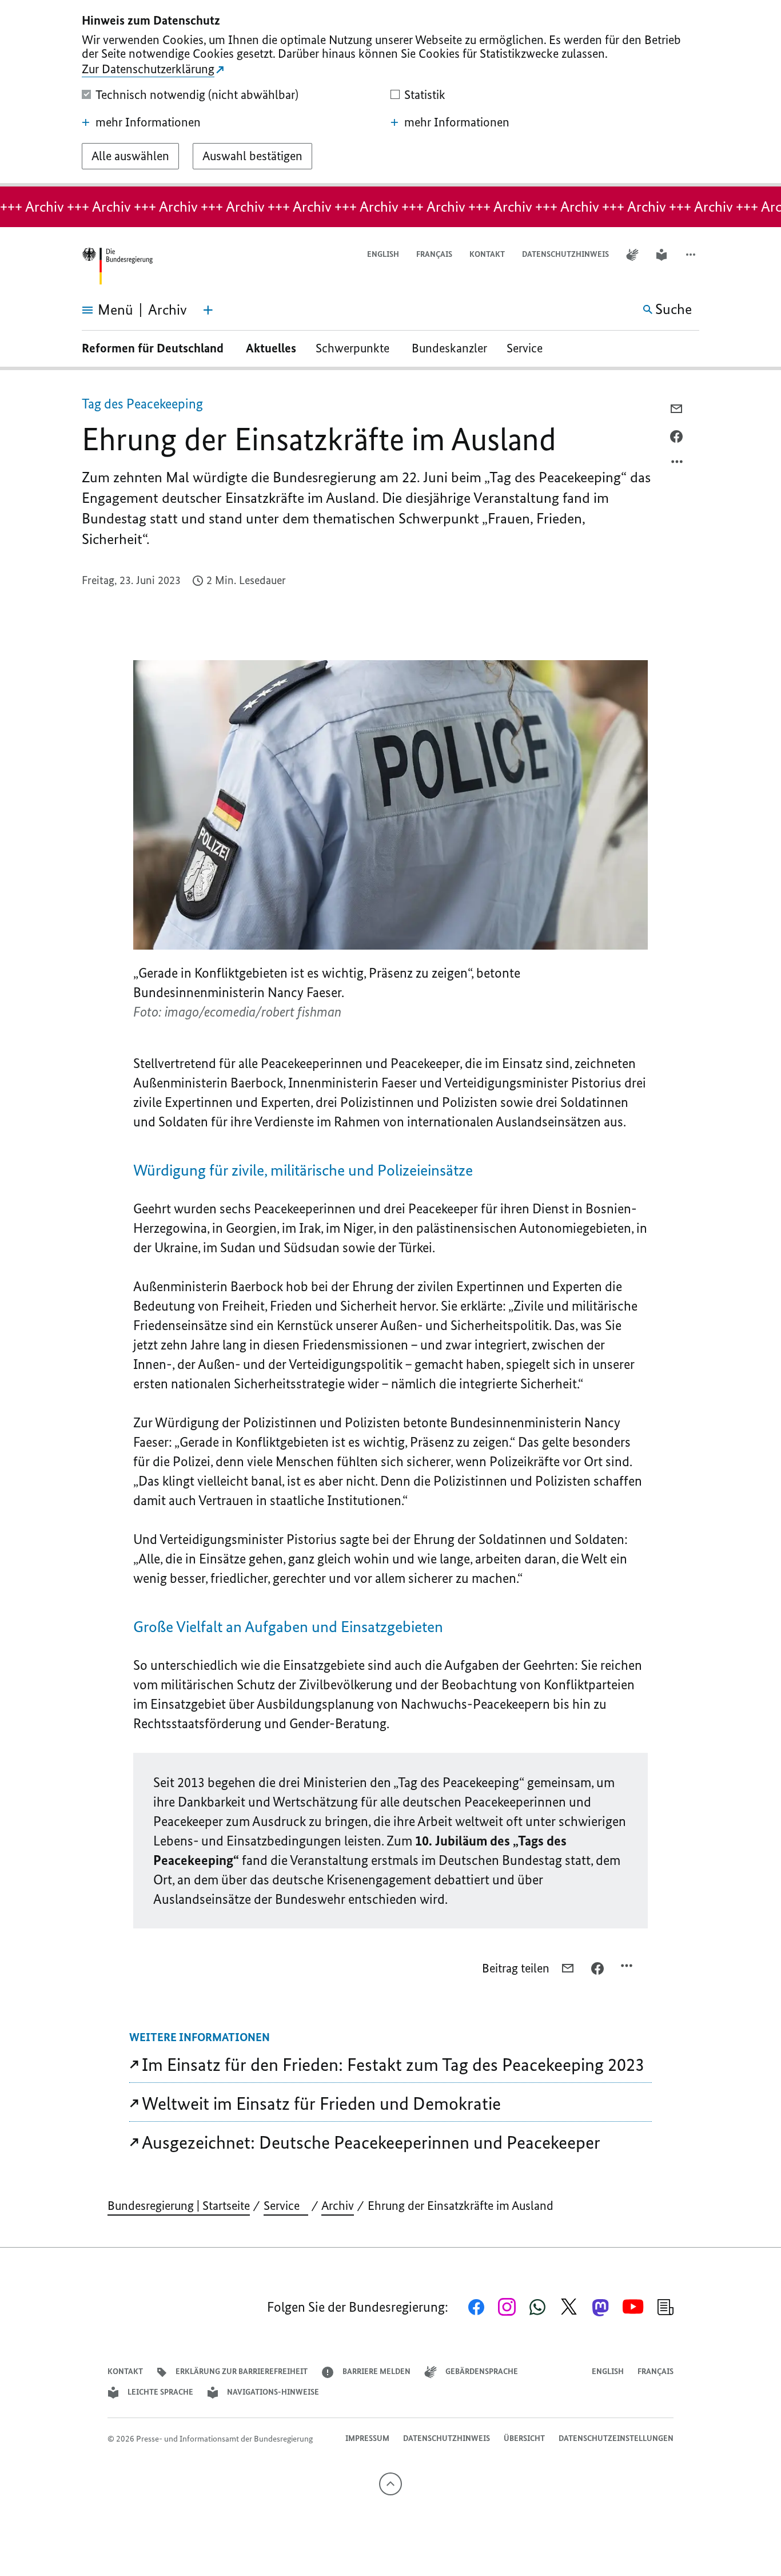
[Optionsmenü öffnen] (678, 465)
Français (434, 254)
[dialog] (390, 93)
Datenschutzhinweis (565, 254)
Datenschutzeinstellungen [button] (616, 2438)
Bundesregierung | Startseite (179, 2206)
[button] (692, 255)
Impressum (367, 2438)
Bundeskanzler (449, 348)
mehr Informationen (148, 122)
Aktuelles (271, 348)
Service (529, 348)
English (383, 254)
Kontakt (487, 254)
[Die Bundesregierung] (117, 266)
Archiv (338, 2206)
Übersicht (524, 2438)
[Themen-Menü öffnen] (208, 310)
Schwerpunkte (354, 348)
